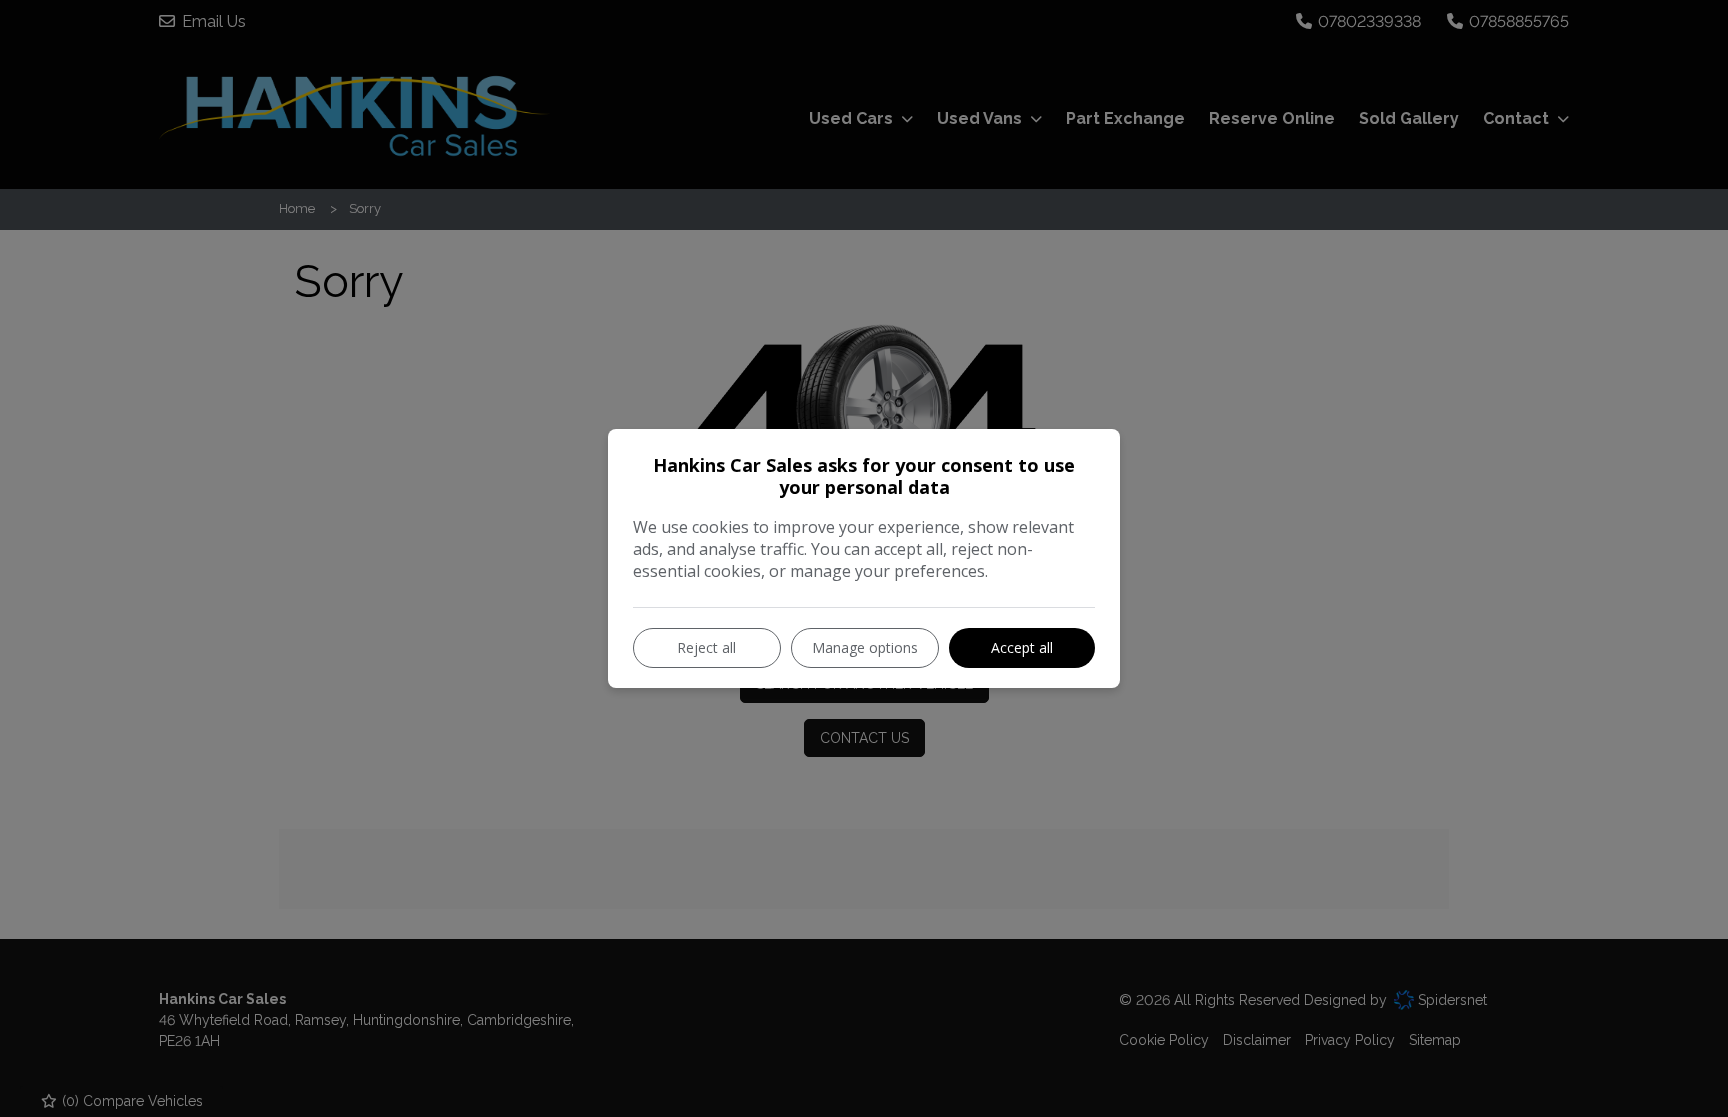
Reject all (706, 647)
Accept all (1022, 647)
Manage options (865, 647)
